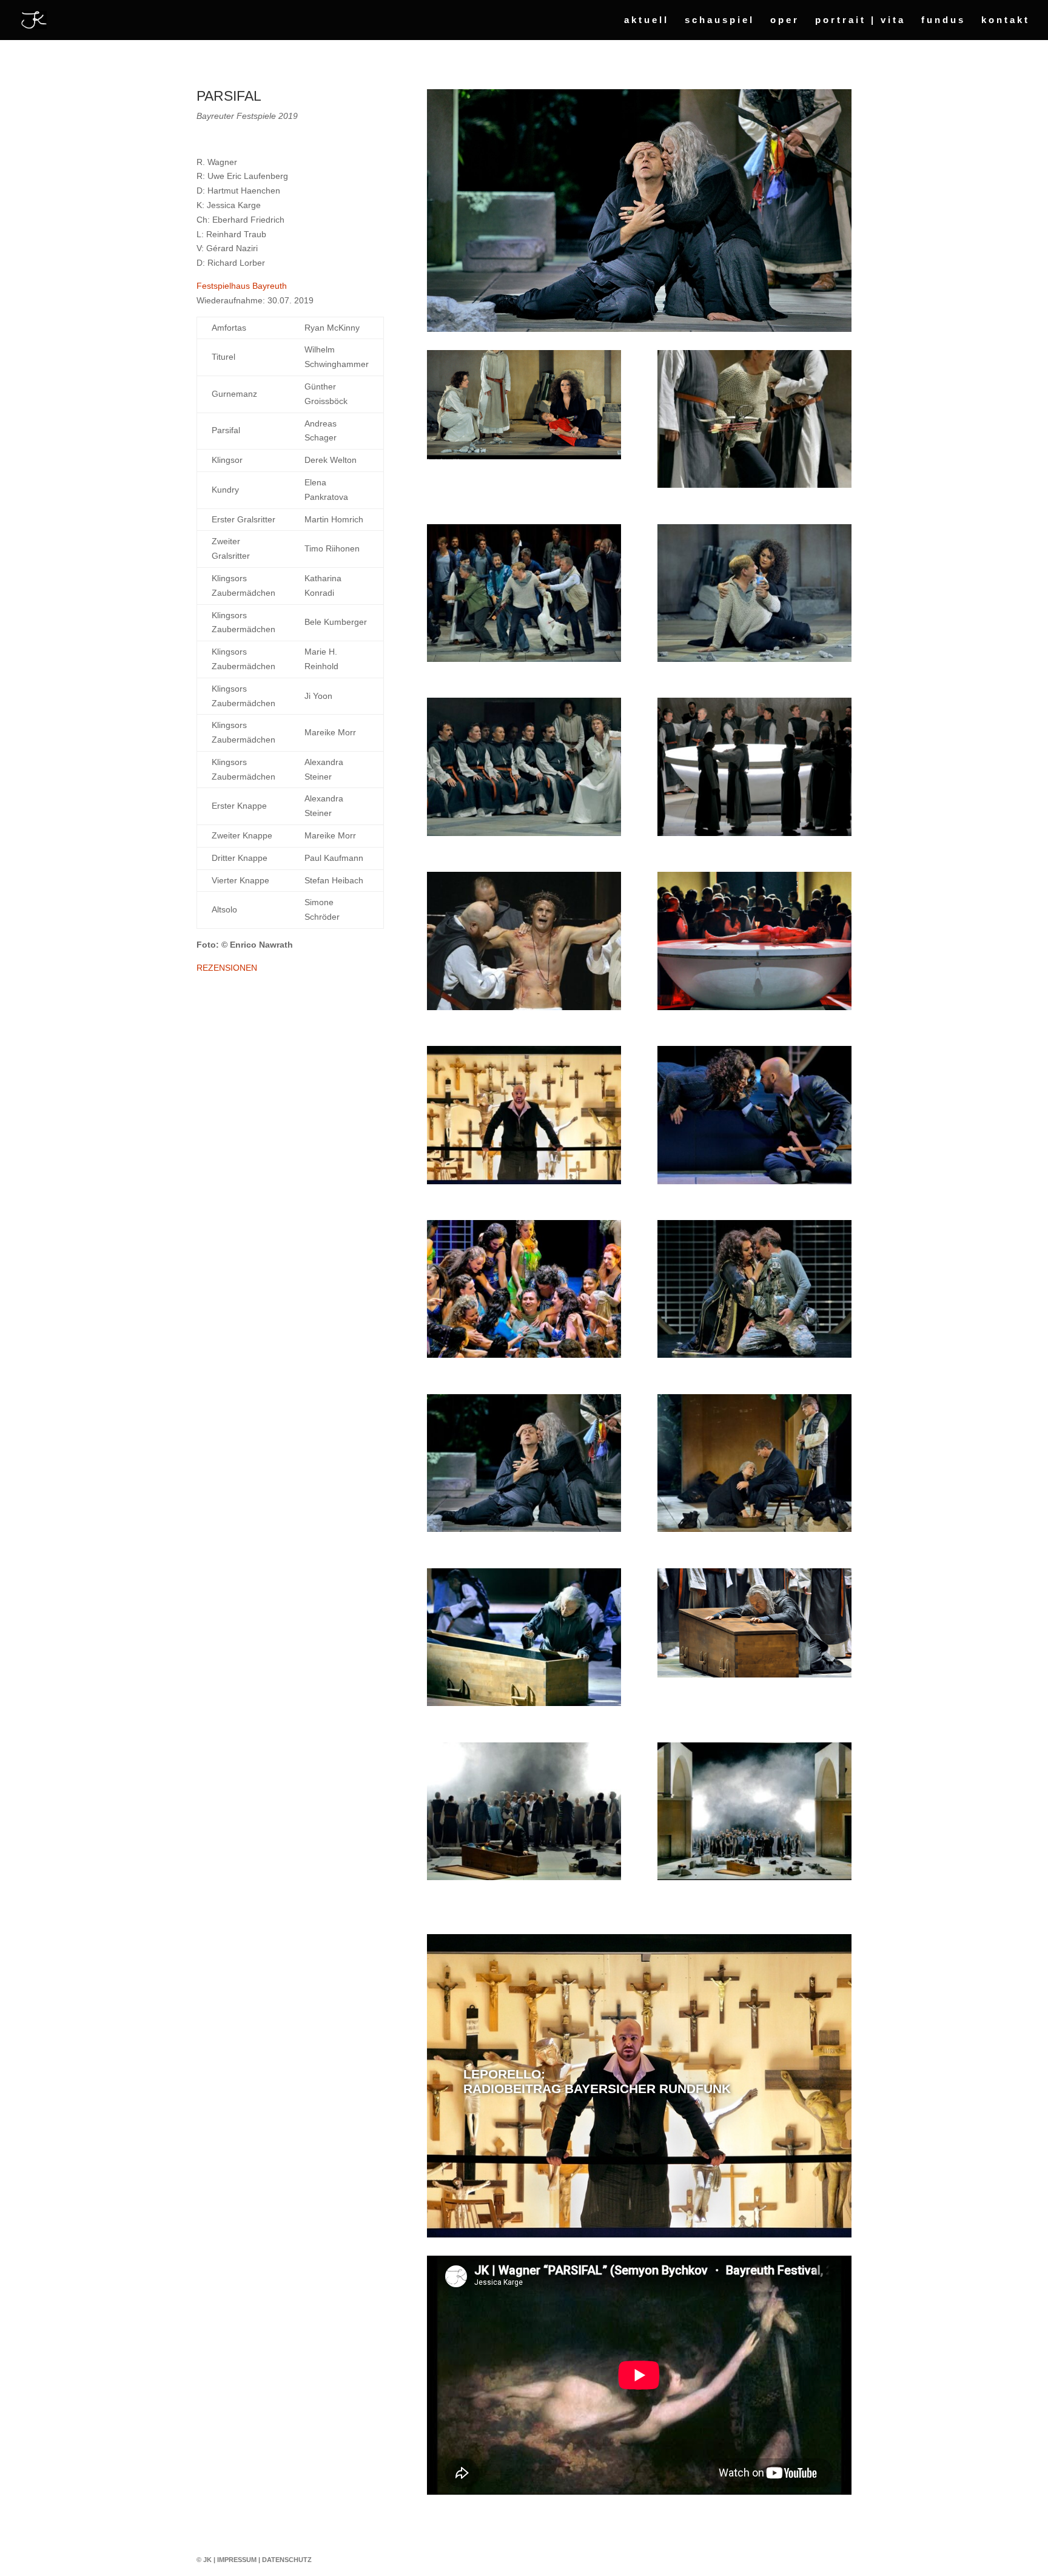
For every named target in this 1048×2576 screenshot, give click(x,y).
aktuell (647, 20)
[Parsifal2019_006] (524, 1529)
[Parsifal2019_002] (524, 1181)
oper (785, 20)
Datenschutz (287, 2560)
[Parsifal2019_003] (754, 1181)
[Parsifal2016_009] (524, 833)
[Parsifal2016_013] (524, 456)
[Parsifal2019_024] (524, 1877)
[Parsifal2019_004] (524, 1355)
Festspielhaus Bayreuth (242, 286)
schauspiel (720, 20)
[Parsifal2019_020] (754, 485)
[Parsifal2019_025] (524, 1007)
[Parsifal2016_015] (754, 1674)
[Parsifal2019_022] (754, 659)
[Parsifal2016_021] (754, 1007)
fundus (943, 20)
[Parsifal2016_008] (754, 1877)
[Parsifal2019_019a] (754, 833)
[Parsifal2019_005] (754, 1355)
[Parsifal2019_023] (754, 1529)
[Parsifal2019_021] (524, 659)
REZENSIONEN (227, 968)
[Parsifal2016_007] (524, 1703)
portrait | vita (860, 20)
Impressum (237, 2560)
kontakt (1006, 20)
